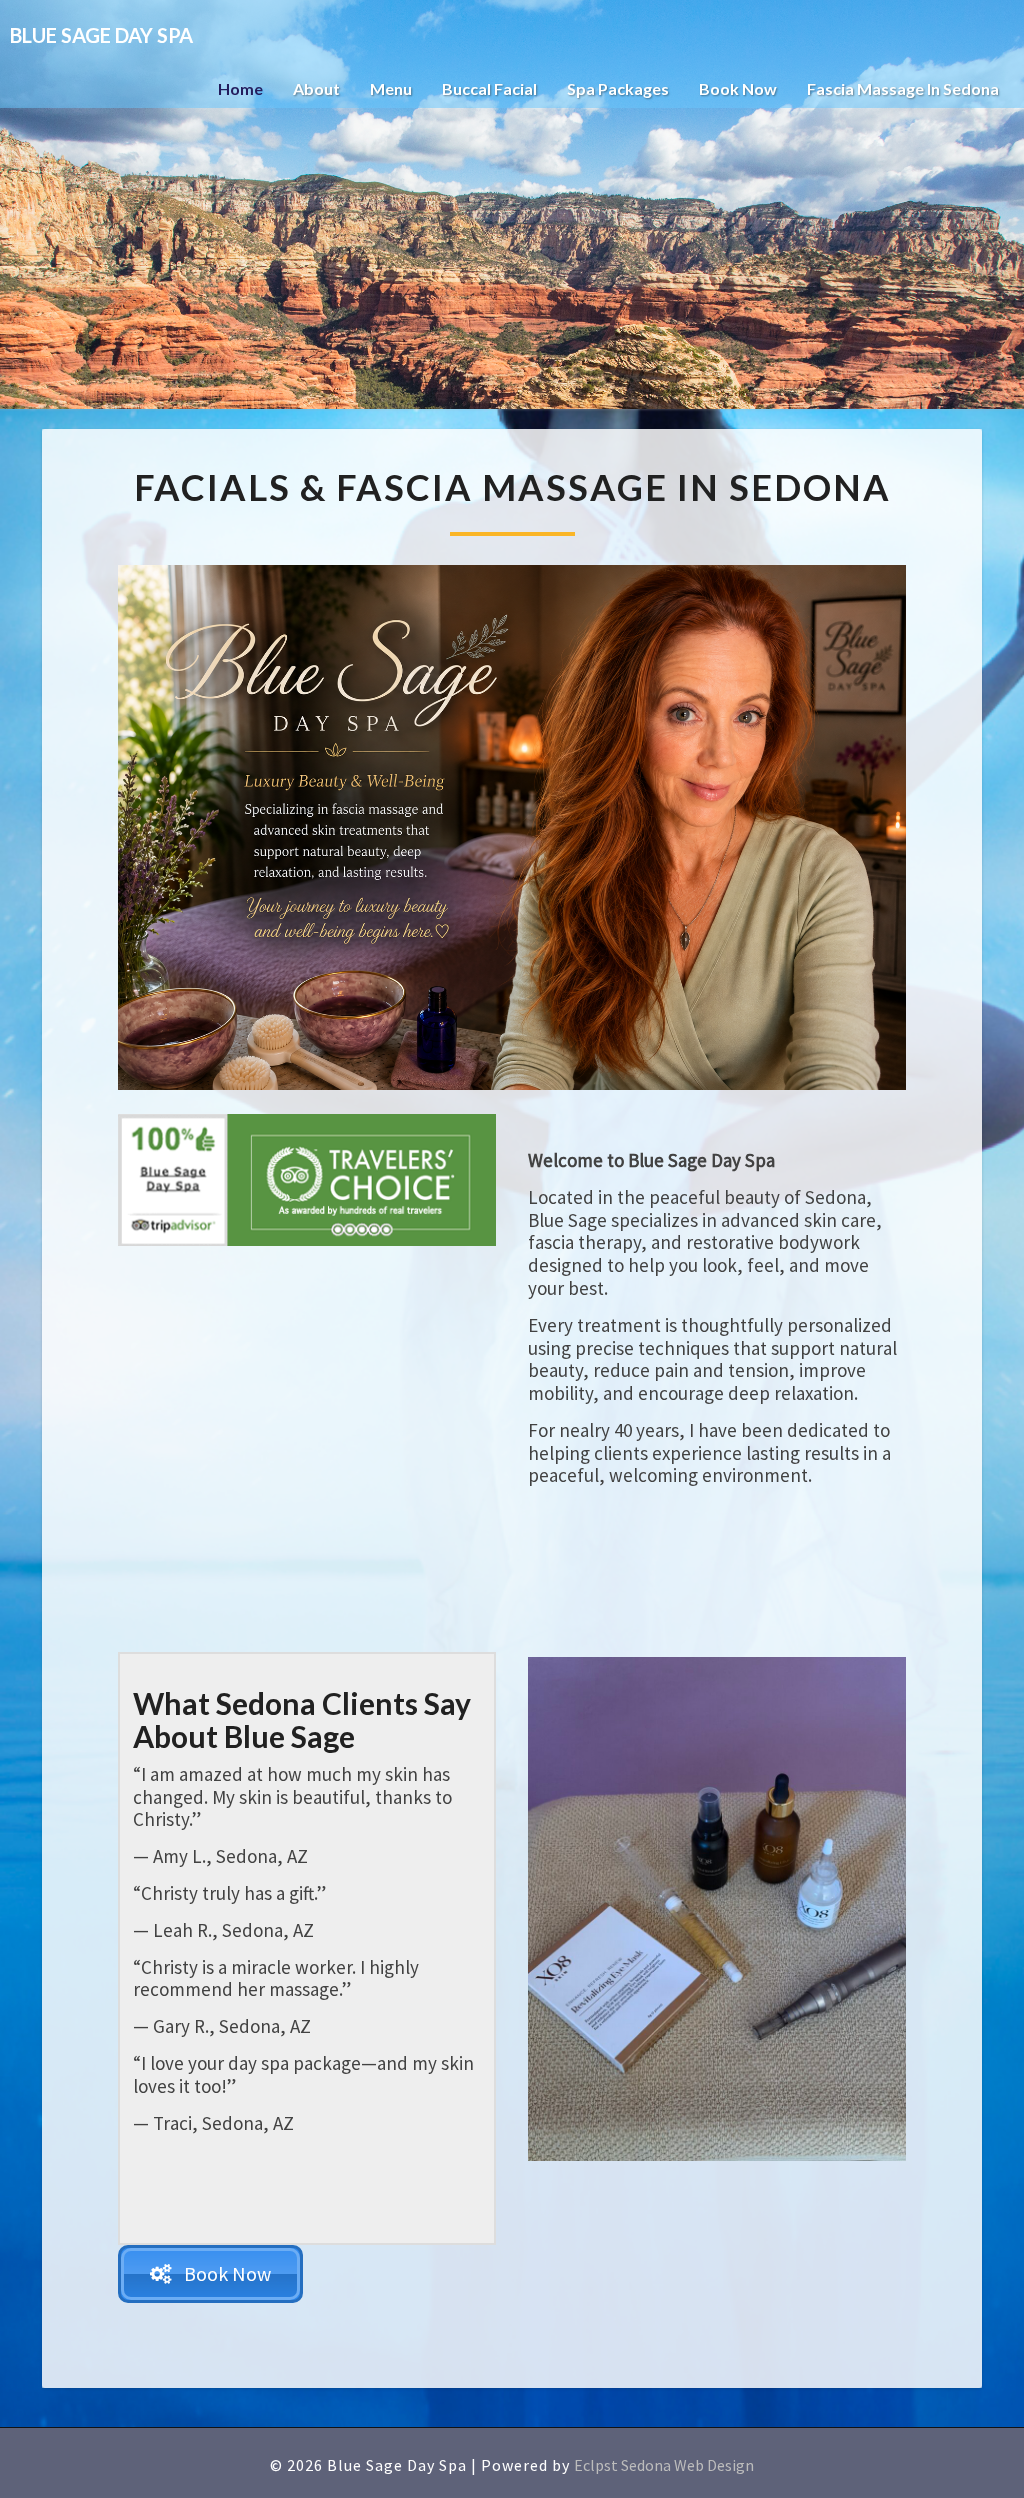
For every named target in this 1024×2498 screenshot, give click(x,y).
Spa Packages (618, 88)
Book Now (738, 88)
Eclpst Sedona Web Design (664, 2465)
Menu (391, 88)
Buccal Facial (489, 88)
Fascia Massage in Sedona (903, 88)
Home (240, 88)
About (316, 88)
